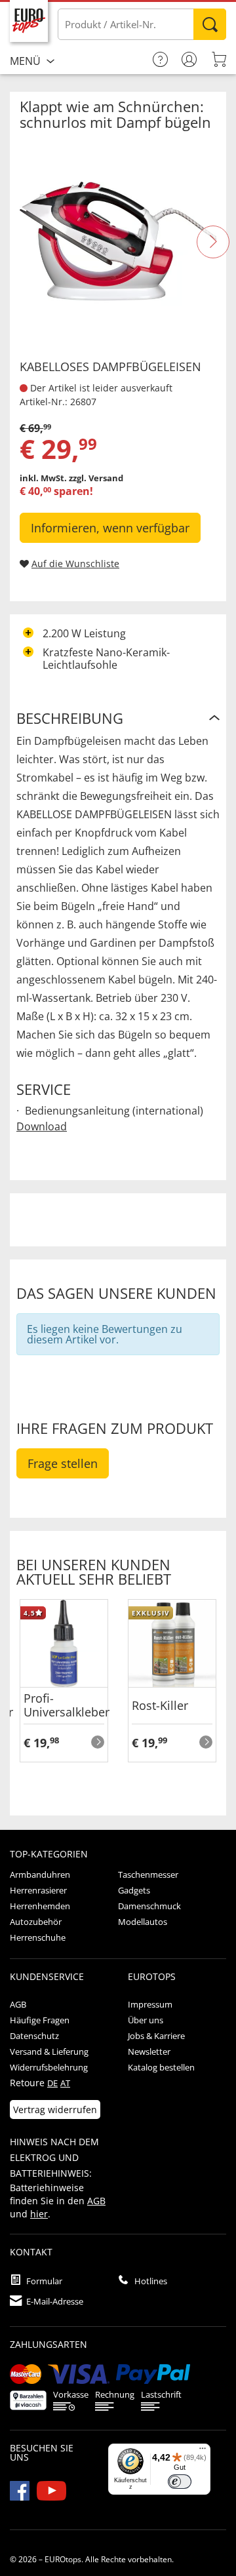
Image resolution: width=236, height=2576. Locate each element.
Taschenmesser (148, 1874)
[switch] (180, 2482)
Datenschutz (34, 2036)
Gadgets (134, 1890)
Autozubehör (36, 1922)
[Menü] (203, 2451)
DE (52, 2083)
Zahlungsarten (49, 2344)
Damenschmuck (149, 1906)
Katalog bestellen (161, 2067)
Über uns (146, 2020)
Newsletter (149, 2051)
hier (39, 2214)
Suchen (210, 24)
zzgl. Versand (96, 478)
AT (65, 2083)
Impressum (150, 2004)
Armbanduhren (40, 1874)
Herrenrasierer (38, 1890)
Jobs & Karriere (156, 2036)
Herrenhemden (40, 1906)
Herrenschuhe (38, 1937)
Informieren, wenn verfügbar (110, 528)
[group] (64, 1694)
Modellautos (143, 1922)
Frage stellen (63, 1463)
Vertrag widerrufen (55, 2110)
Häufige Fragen (40, 2020)
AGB (18, 2004)
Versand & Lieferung (49, 2051)
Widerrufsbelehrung (49, 2067)
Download (42, 1126)
